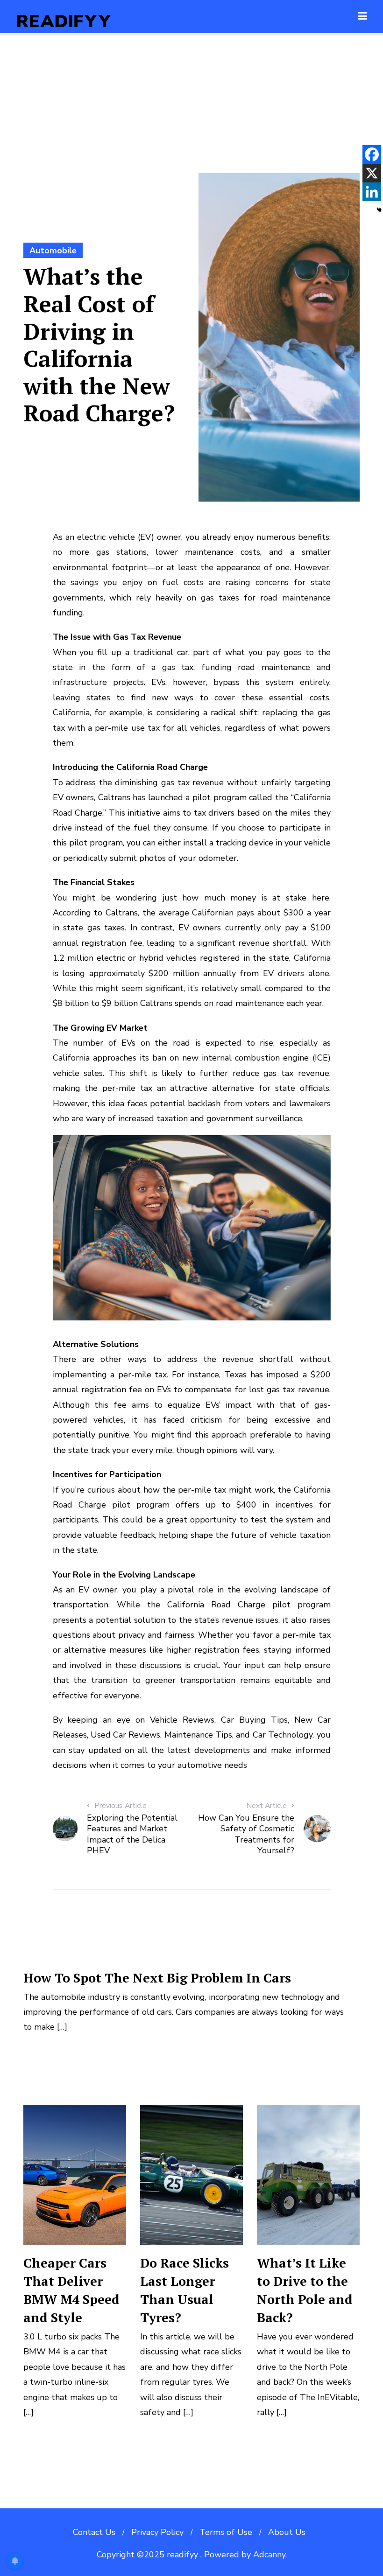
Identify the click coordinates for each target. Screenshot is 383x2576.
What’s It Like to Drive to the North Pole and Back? (305, 2290)
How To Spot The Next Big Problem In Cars (157, 1978)
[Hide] (379, 210)
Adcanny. (270, 2555)
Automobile (53, 251)
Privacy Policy (157, 2532)
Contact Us (94, 2532)
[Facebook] (372, 154)
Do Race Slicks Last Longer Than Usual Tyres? (184, 2290)
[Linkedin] (372, 192)
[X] (372, 173)
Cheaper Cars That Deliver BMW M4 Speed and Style (71, 2290)
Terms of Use (226, 2532)
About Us (287, 2532)
